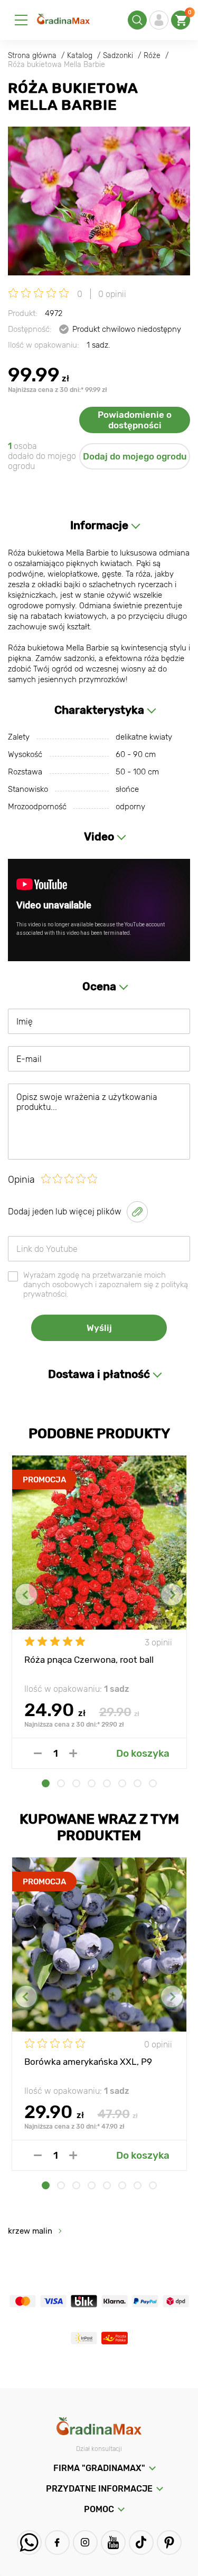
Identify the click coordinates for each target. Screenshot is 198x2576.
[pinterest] (169, 2543)
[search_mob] (137, 20)
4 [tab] (92, 1783)
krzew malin (30, 2231)
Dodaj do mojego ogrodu (135, 456)
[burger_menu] (21, 20)
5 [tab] (107, 1783)
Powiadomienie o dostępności (135, 420)
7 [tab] (138, 1783)
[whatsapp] (29, 2543)
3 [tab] (76, 1783)
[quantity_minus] (38, 1753)
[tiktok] (141, 2543)
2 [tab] (61, 1783)
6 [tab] (122, 1783)
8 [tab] (153, 1783)
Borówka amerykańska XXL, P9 (88, 2062)
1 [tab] (46, 1783)
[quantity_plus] (73, 1753)
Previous (26, 1595)
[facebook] (57, 2543)
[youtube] (113, 2543)
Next (172, 1595)
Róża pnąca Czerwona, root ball (89, 1660)
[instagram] (85, 2543)
